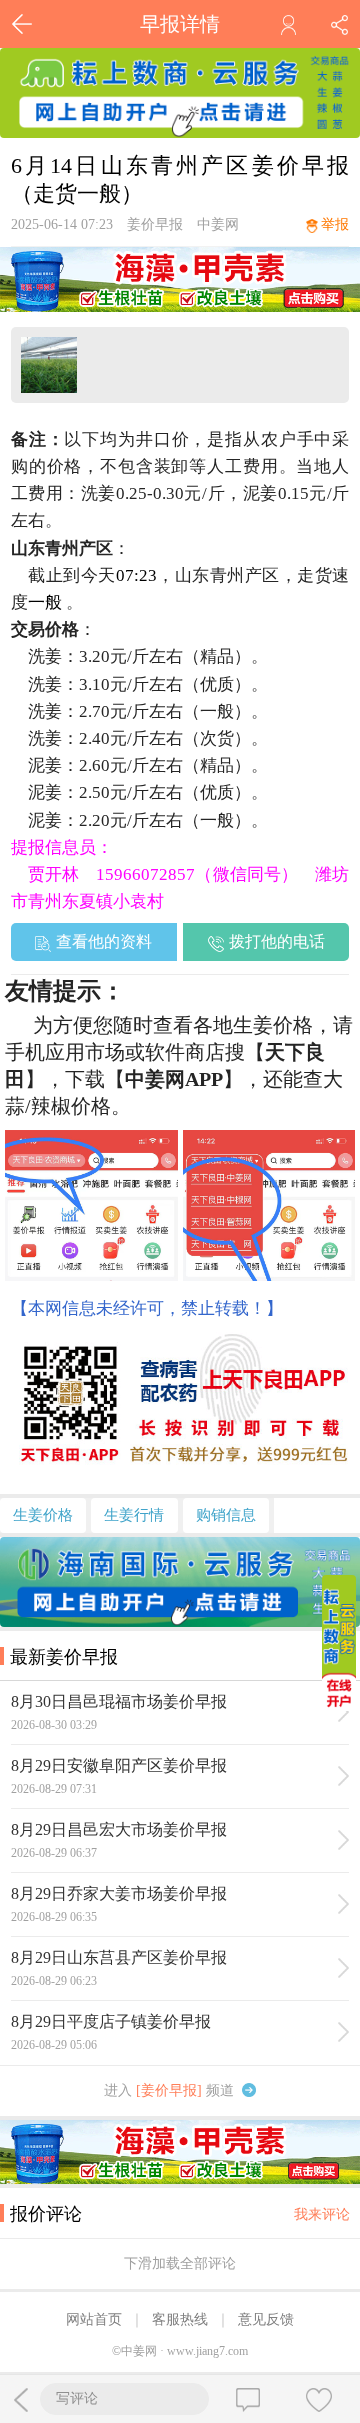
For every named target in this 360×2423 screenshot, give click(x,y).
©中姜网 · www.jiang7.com (180, 2351)
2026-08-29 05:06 (54, 2045)
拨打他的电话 (277, 941)
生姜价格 (43, 1515)
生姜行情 (134, 1515)
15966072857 (145, 874)
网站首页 (94, 2319)
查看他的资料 (104, 941)
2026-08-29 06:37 (54, 1853)
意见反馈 (266, 2319)
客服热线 (180, 2319)
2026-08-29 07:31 (54, 1789)
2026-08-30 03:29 (54, 1725)
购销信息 (226, 1515)
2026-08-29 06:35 (54, 1917)
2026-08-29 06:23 (54, 1981)
